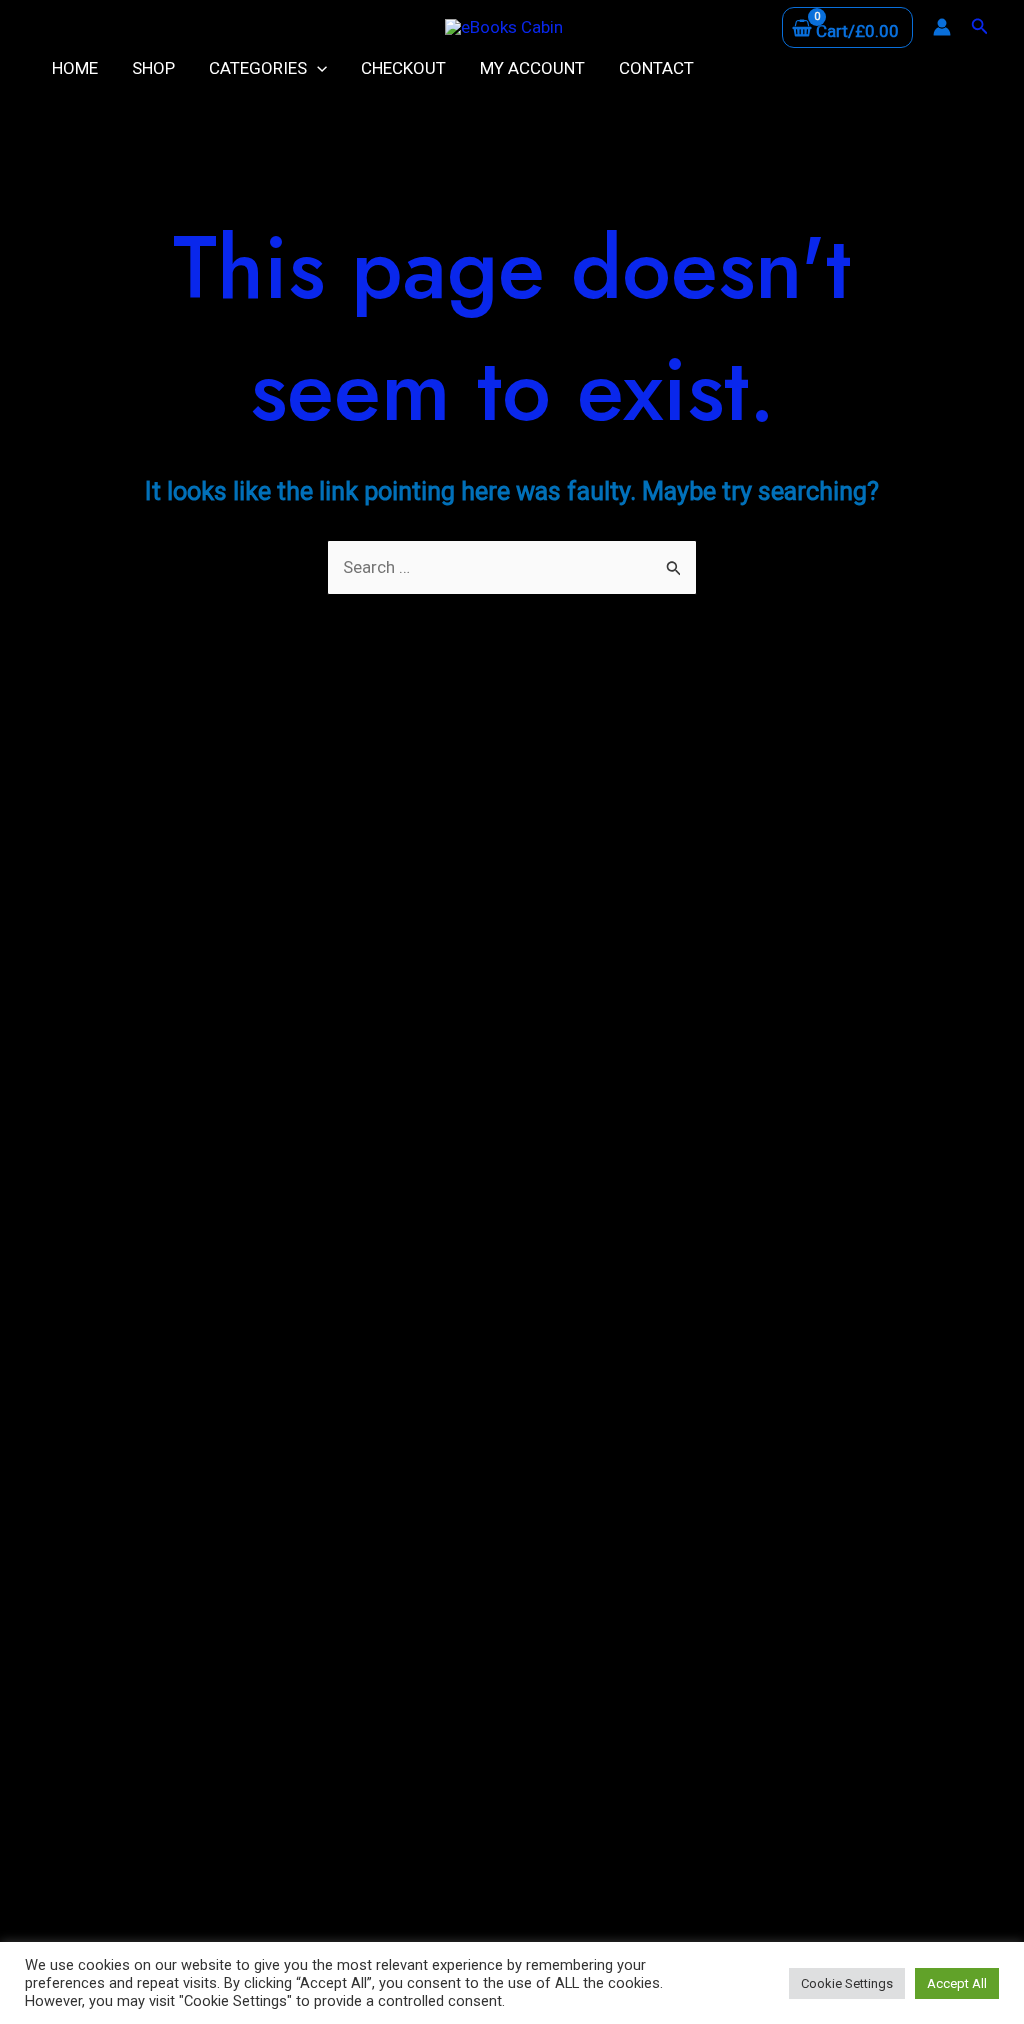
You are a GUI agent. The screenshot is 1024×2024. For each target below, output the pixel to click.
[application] (317, 68)
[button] (980, 26)
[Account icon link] (942, 27)
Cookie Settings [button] (847, 1983)
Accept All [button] (957, 1983)
